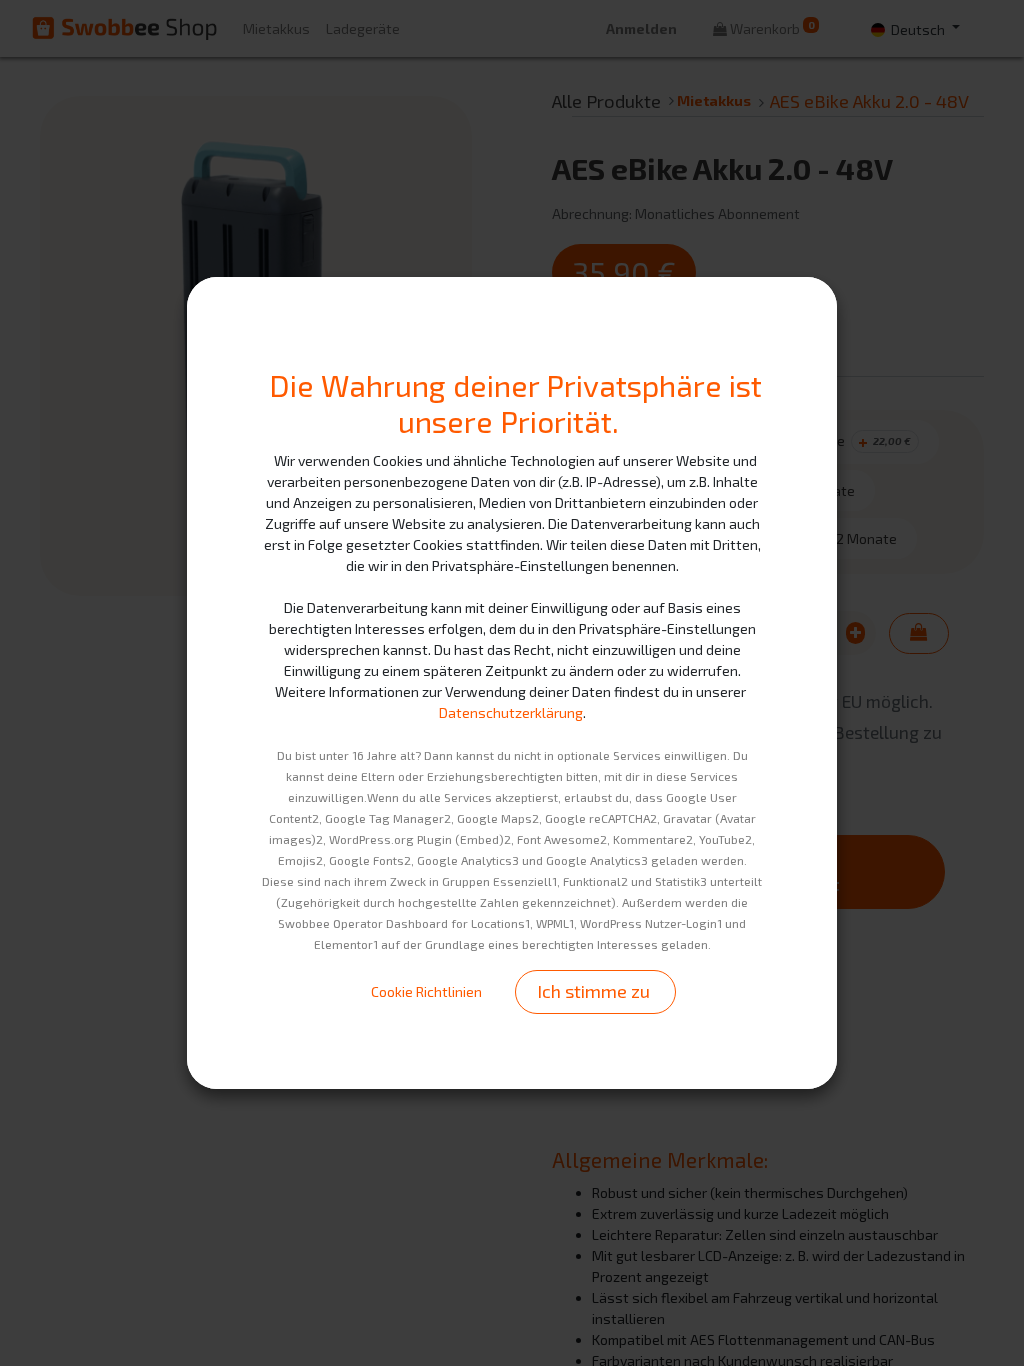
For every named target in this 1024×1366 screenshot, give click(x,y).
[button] (595, 991)
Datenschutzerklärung (511, 712)
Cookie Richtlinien (426, 991)
